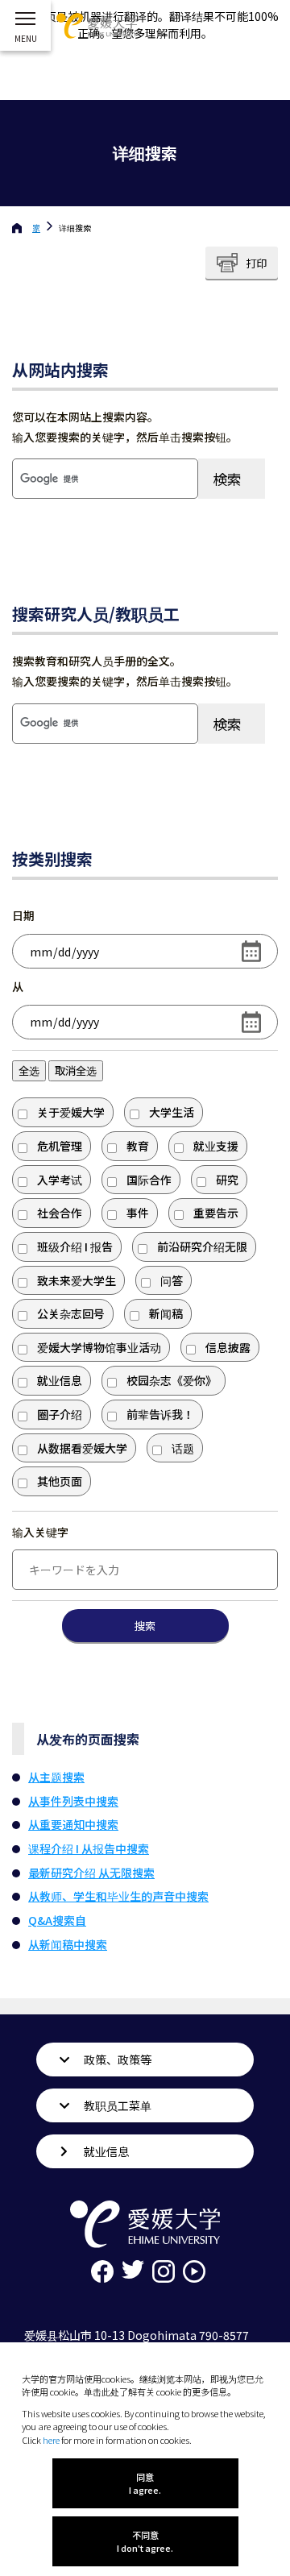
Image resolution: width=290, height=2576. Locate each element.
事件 (138, 1213)
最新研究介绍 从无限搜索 (91, 1873)
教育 (138, 1146)
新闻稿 (166, 1313)
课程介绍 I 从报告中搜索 (89, 1848)
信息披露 (228, 1347)
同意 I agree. (145, 2483)
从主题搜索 (56, 1777)
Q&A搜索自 (57, 1920)
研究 (227, 1180)
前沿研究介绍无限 (202, 1247)
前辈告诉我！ (160, 1414)
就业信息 (60, 1380)
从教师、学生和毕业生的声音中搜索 (118, 1896)
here (51, 2440)
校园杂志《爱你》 (172, 1380)
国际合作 (149, 1180)
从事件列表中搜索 (73, 1801)
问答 (172, 1280)
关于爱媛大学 (71, 1112)
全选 (29, 1070)
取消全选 (76, 1070)
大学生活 (172, 1112)
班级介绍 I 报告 (75, 1247)
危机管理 (60, 1146)
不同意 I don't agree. (145, 2541)
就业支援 (216, 1146)
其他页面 (60, 1481)
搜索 (145, 1626)
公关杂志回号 (71, 1313)
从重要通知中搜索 (73, 1824)
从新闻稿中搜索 (68, 1944)
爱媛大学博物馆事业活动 (99, 1347)
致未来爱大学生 (77, 1280)
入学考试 (60, 1180)
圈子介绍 (60, 1414)
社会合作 (60, 1213)
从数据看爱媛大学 (82, 1448)
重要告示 (216, 1213)
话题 (183, 1448)
